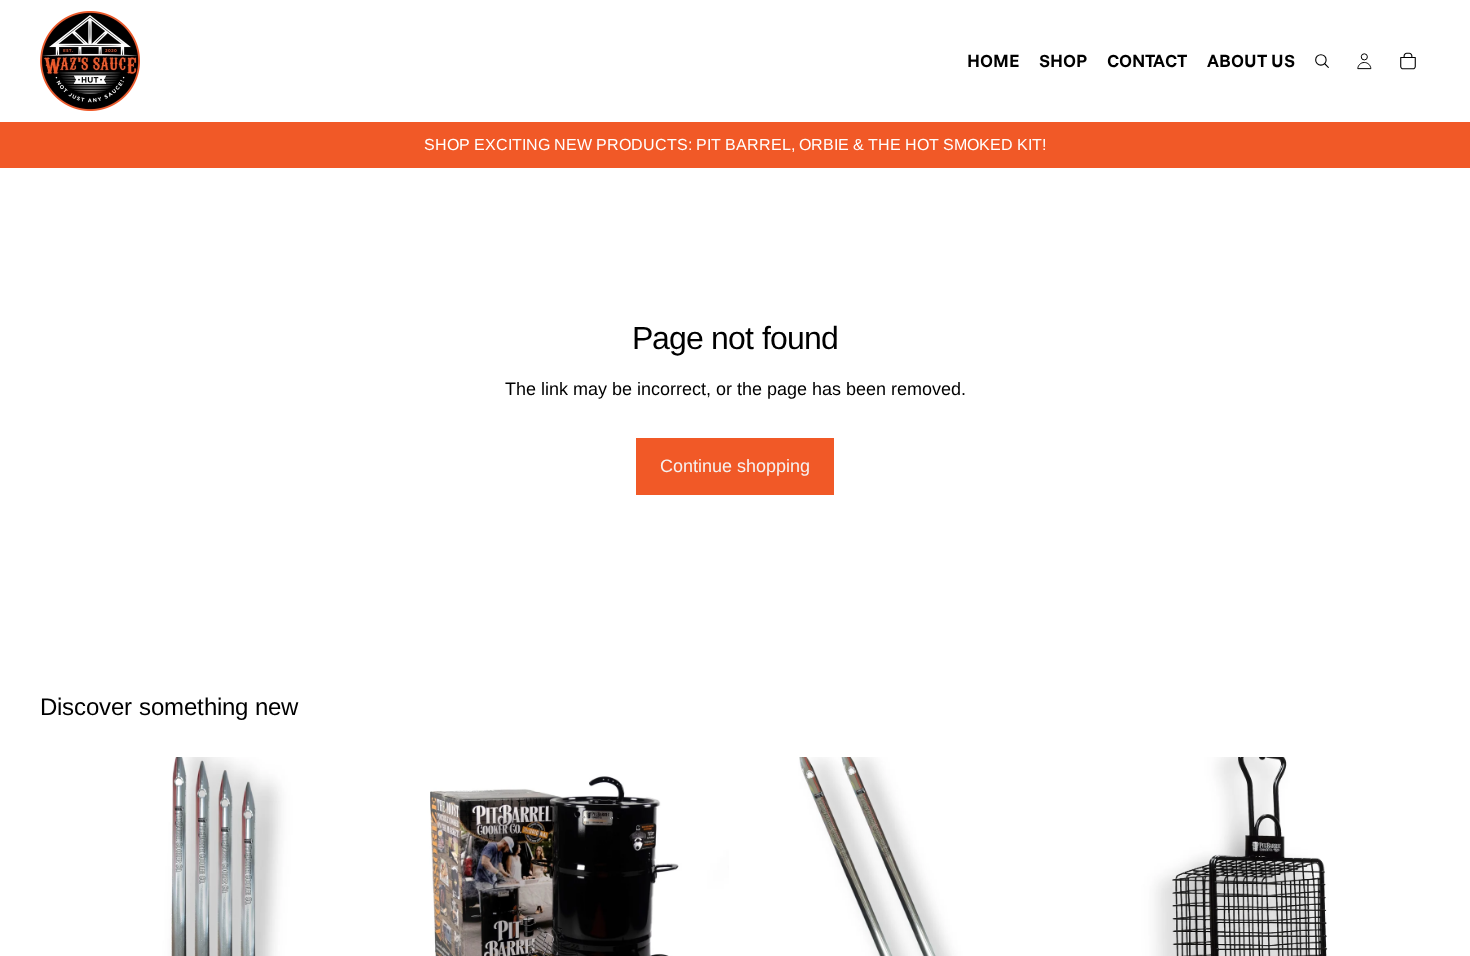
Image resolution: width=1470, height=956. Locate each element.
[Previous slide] (70, 926)
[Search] (1322, 61)
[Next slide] (349, 926)
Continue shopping (735, 466)
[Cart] (1408, 61)
